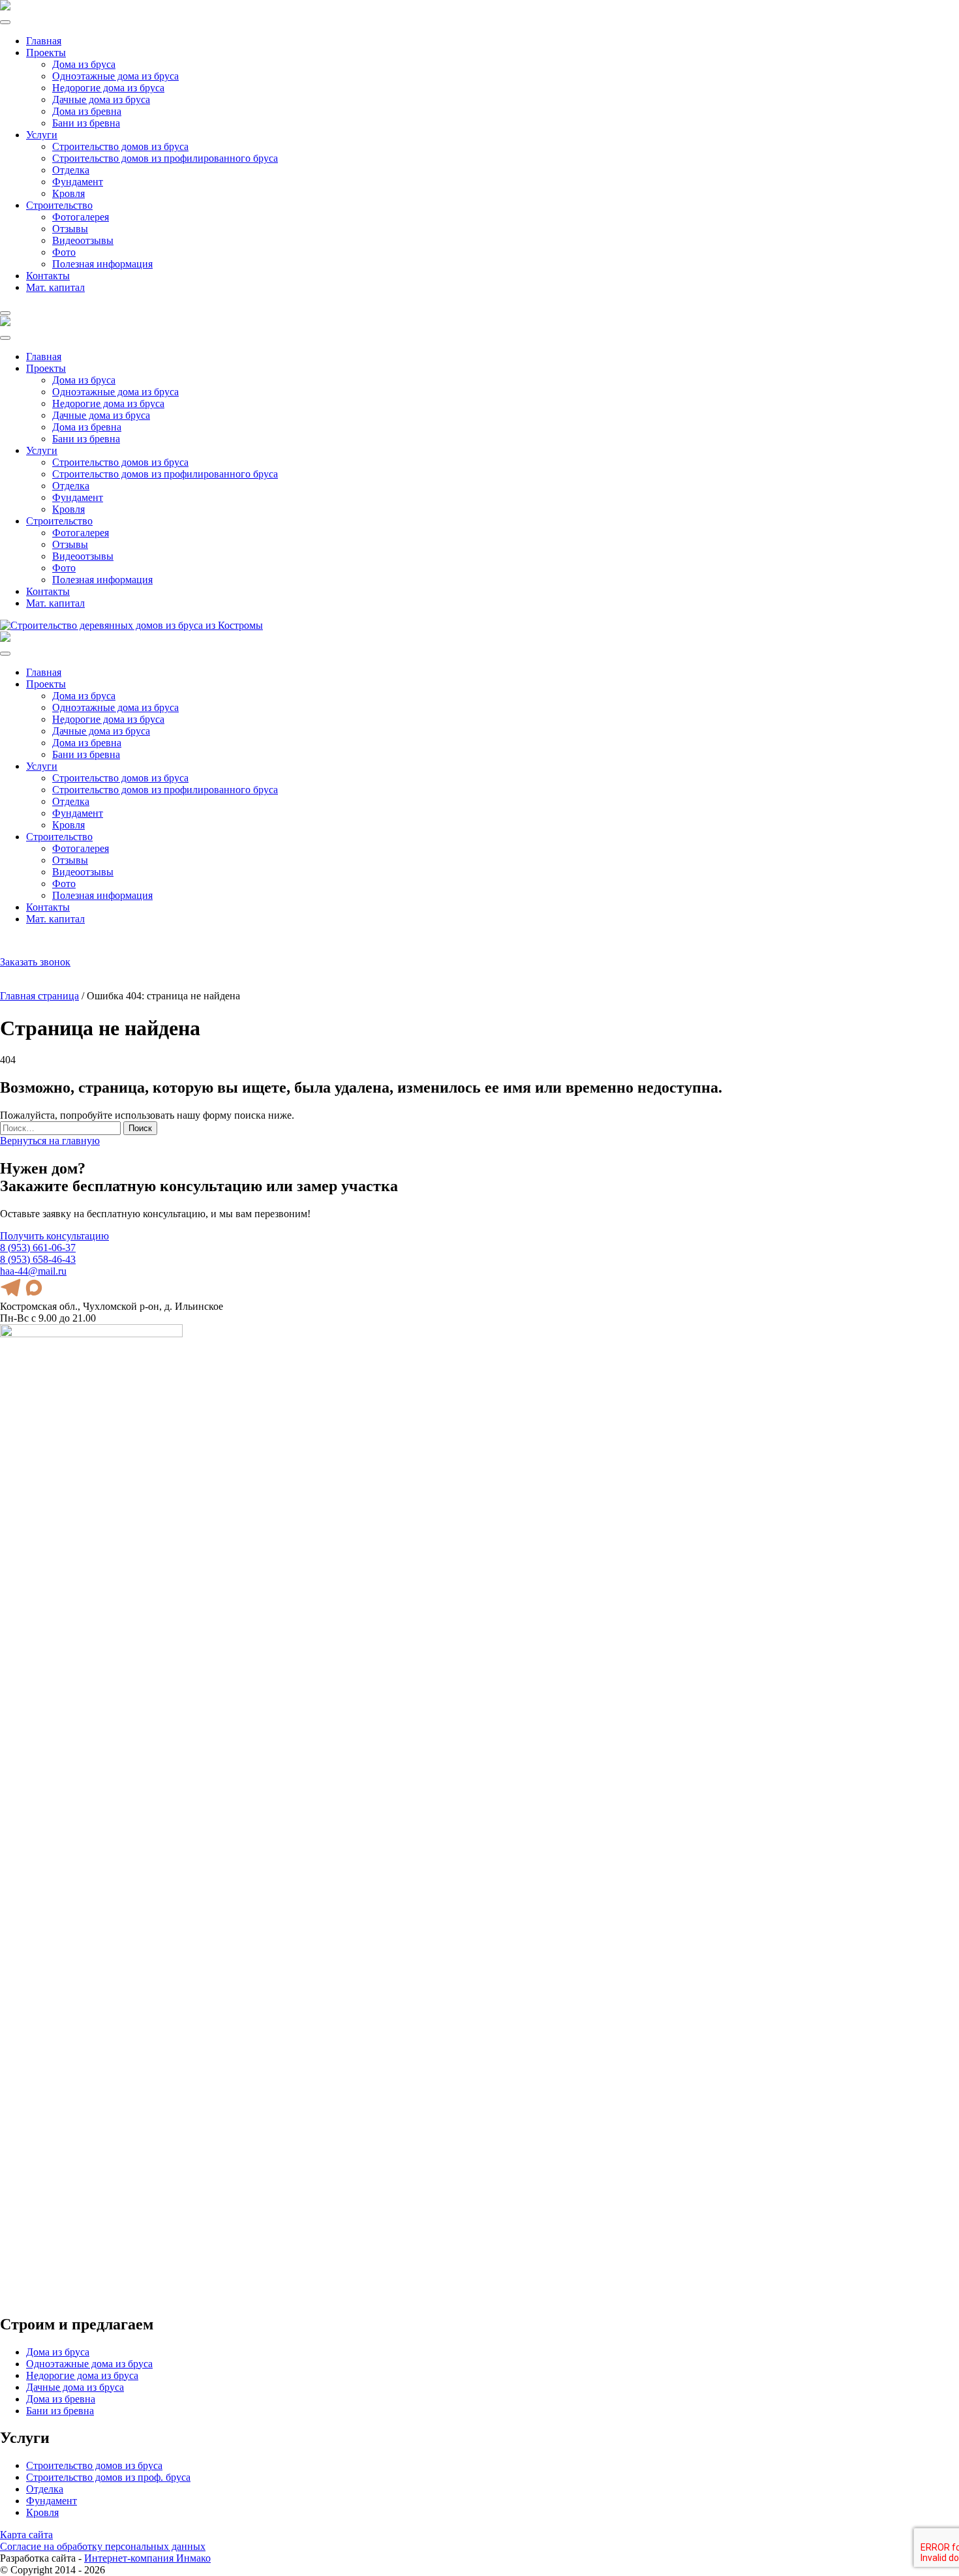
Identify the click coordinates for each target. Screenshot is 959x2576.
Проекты (46, 53)
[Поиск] (5, 946)
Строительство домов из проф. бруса (108, 2477)
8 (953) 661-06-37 (79, 940)
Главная (44, 41)
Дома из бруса (84, 64)
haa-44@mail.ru (75, 951)
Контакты (48, 276)
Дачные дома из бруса (101, 99)
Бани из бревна (86, 123)
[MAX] (35, 946)
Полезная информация (102, 264)
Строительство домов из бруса (120, 146)
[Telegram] (20, 946)
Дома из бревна (87, 111)
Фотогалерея (81, 217)
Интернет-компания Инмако (147, 2558)
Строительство (59, 205)
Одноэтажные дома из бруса (115, 76)
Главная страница (39, 996)
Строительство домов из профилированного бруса (165, 158)
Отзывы (70, 229)
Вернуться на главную (50, 1141)
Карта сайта (26, 2535)
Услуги (42, 135)
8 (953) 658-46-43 (38, 1259)
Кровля (68, 193)
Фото (64, 252)
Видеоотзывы (83, 240)
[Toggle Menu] (5, 22)
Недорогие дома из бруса (108, 88)
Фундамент (78, 182)
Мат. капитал (55, 287)
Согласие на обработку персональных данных (103, 2546)
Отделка (71, 170)
